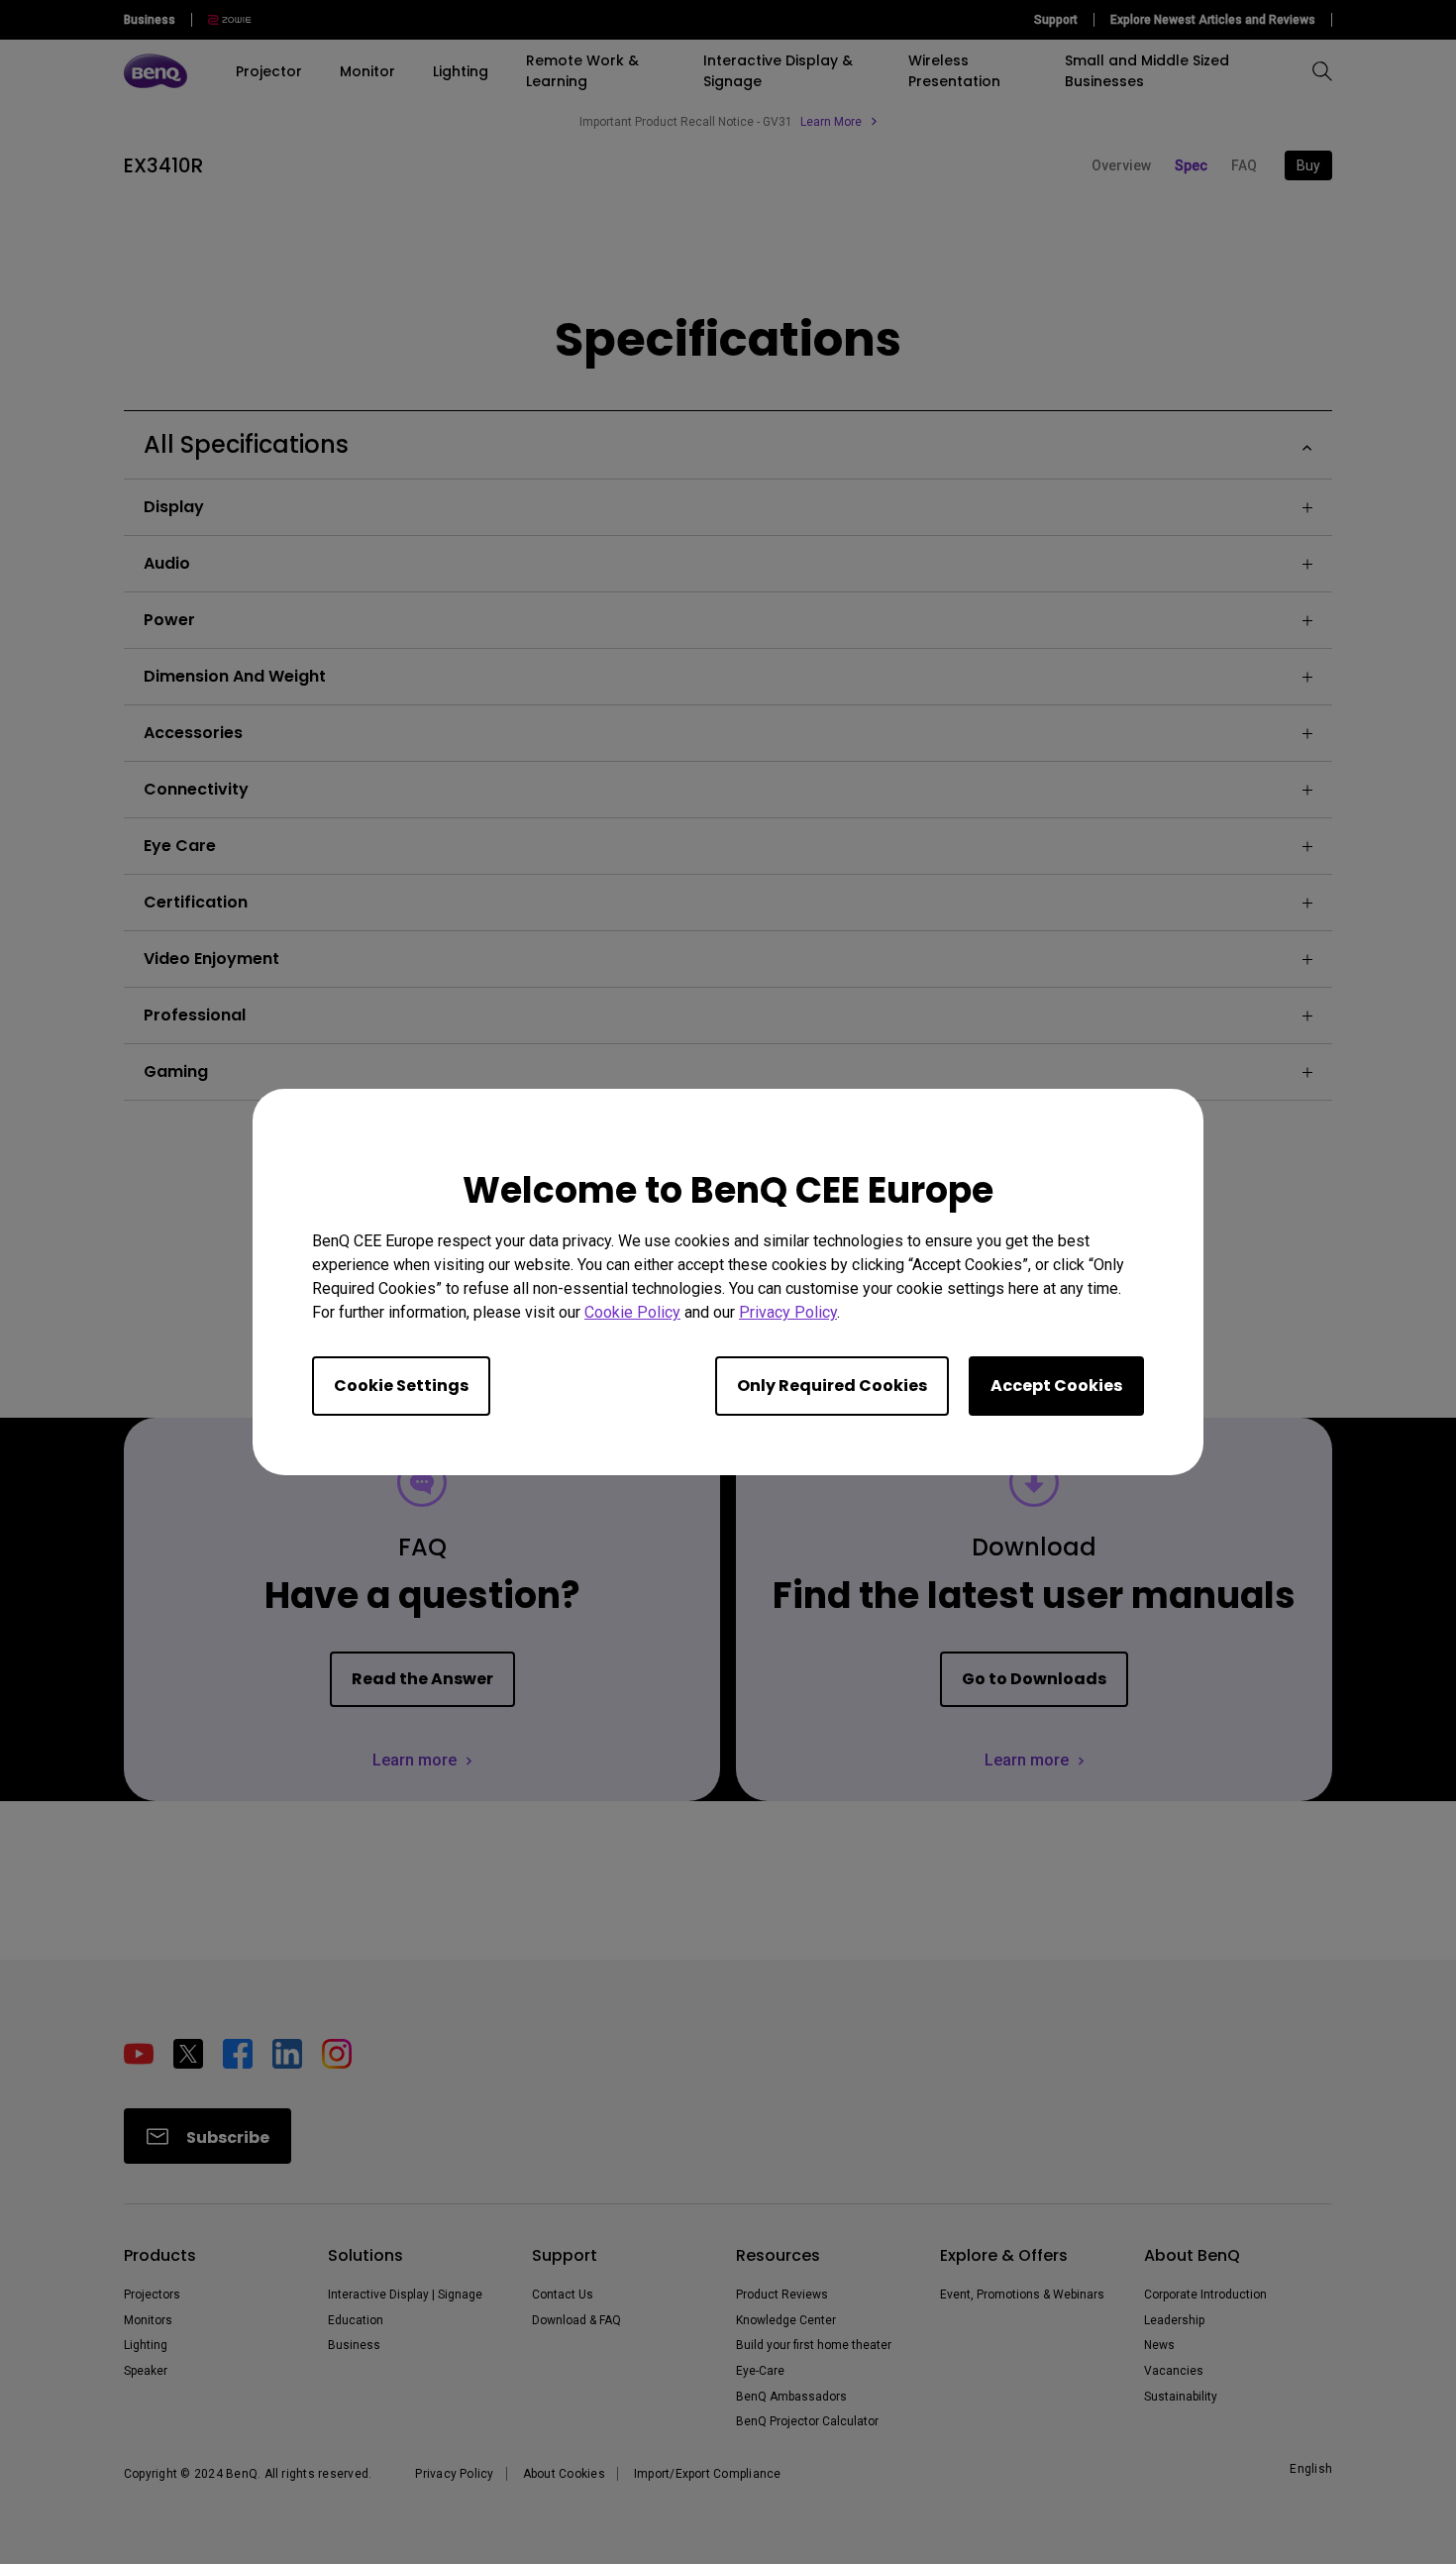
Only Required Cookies (832, 1386)
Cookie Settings (401, 1386)
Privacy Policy (788, 1312)
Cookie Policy (632, 1312)
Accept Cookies (1056, 1386)
